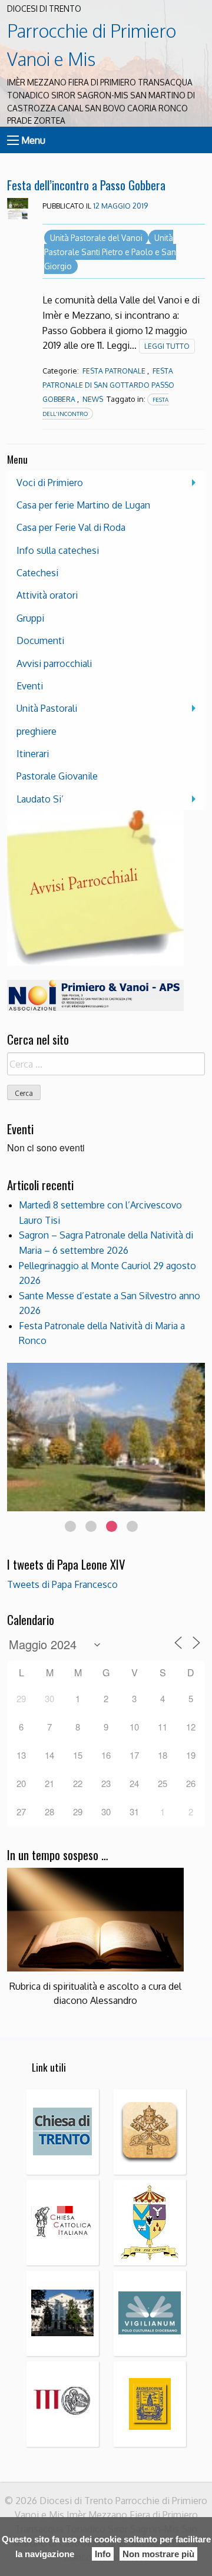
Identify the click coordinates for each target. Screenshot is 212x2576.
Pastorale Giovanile (57, 776)
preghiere (37, 731)
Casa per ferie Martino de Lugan (83, 505)
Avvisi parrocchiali (54, 663)
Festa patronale (114, 371)
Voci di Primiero (50, 483)
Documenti (40, 640)
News (93, 399)
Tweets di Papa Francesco (62, 1584)
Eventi (30, 686)
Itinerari (33, 754)
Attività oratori (47, 595)
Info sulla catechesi (58, 550)
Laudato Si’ (40, 799)
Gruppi (30, 618)
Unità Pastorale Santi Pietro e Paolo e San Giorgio (110, 252)
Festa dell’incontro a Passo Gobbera (86, 185)
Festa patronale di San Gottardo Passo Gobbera (108, 385)
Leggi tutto (167, 346)
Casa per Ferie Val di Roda (71, 527)
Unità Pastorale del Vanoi (96, 238)
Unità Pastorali (47, 708)
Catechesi (37, 573)
